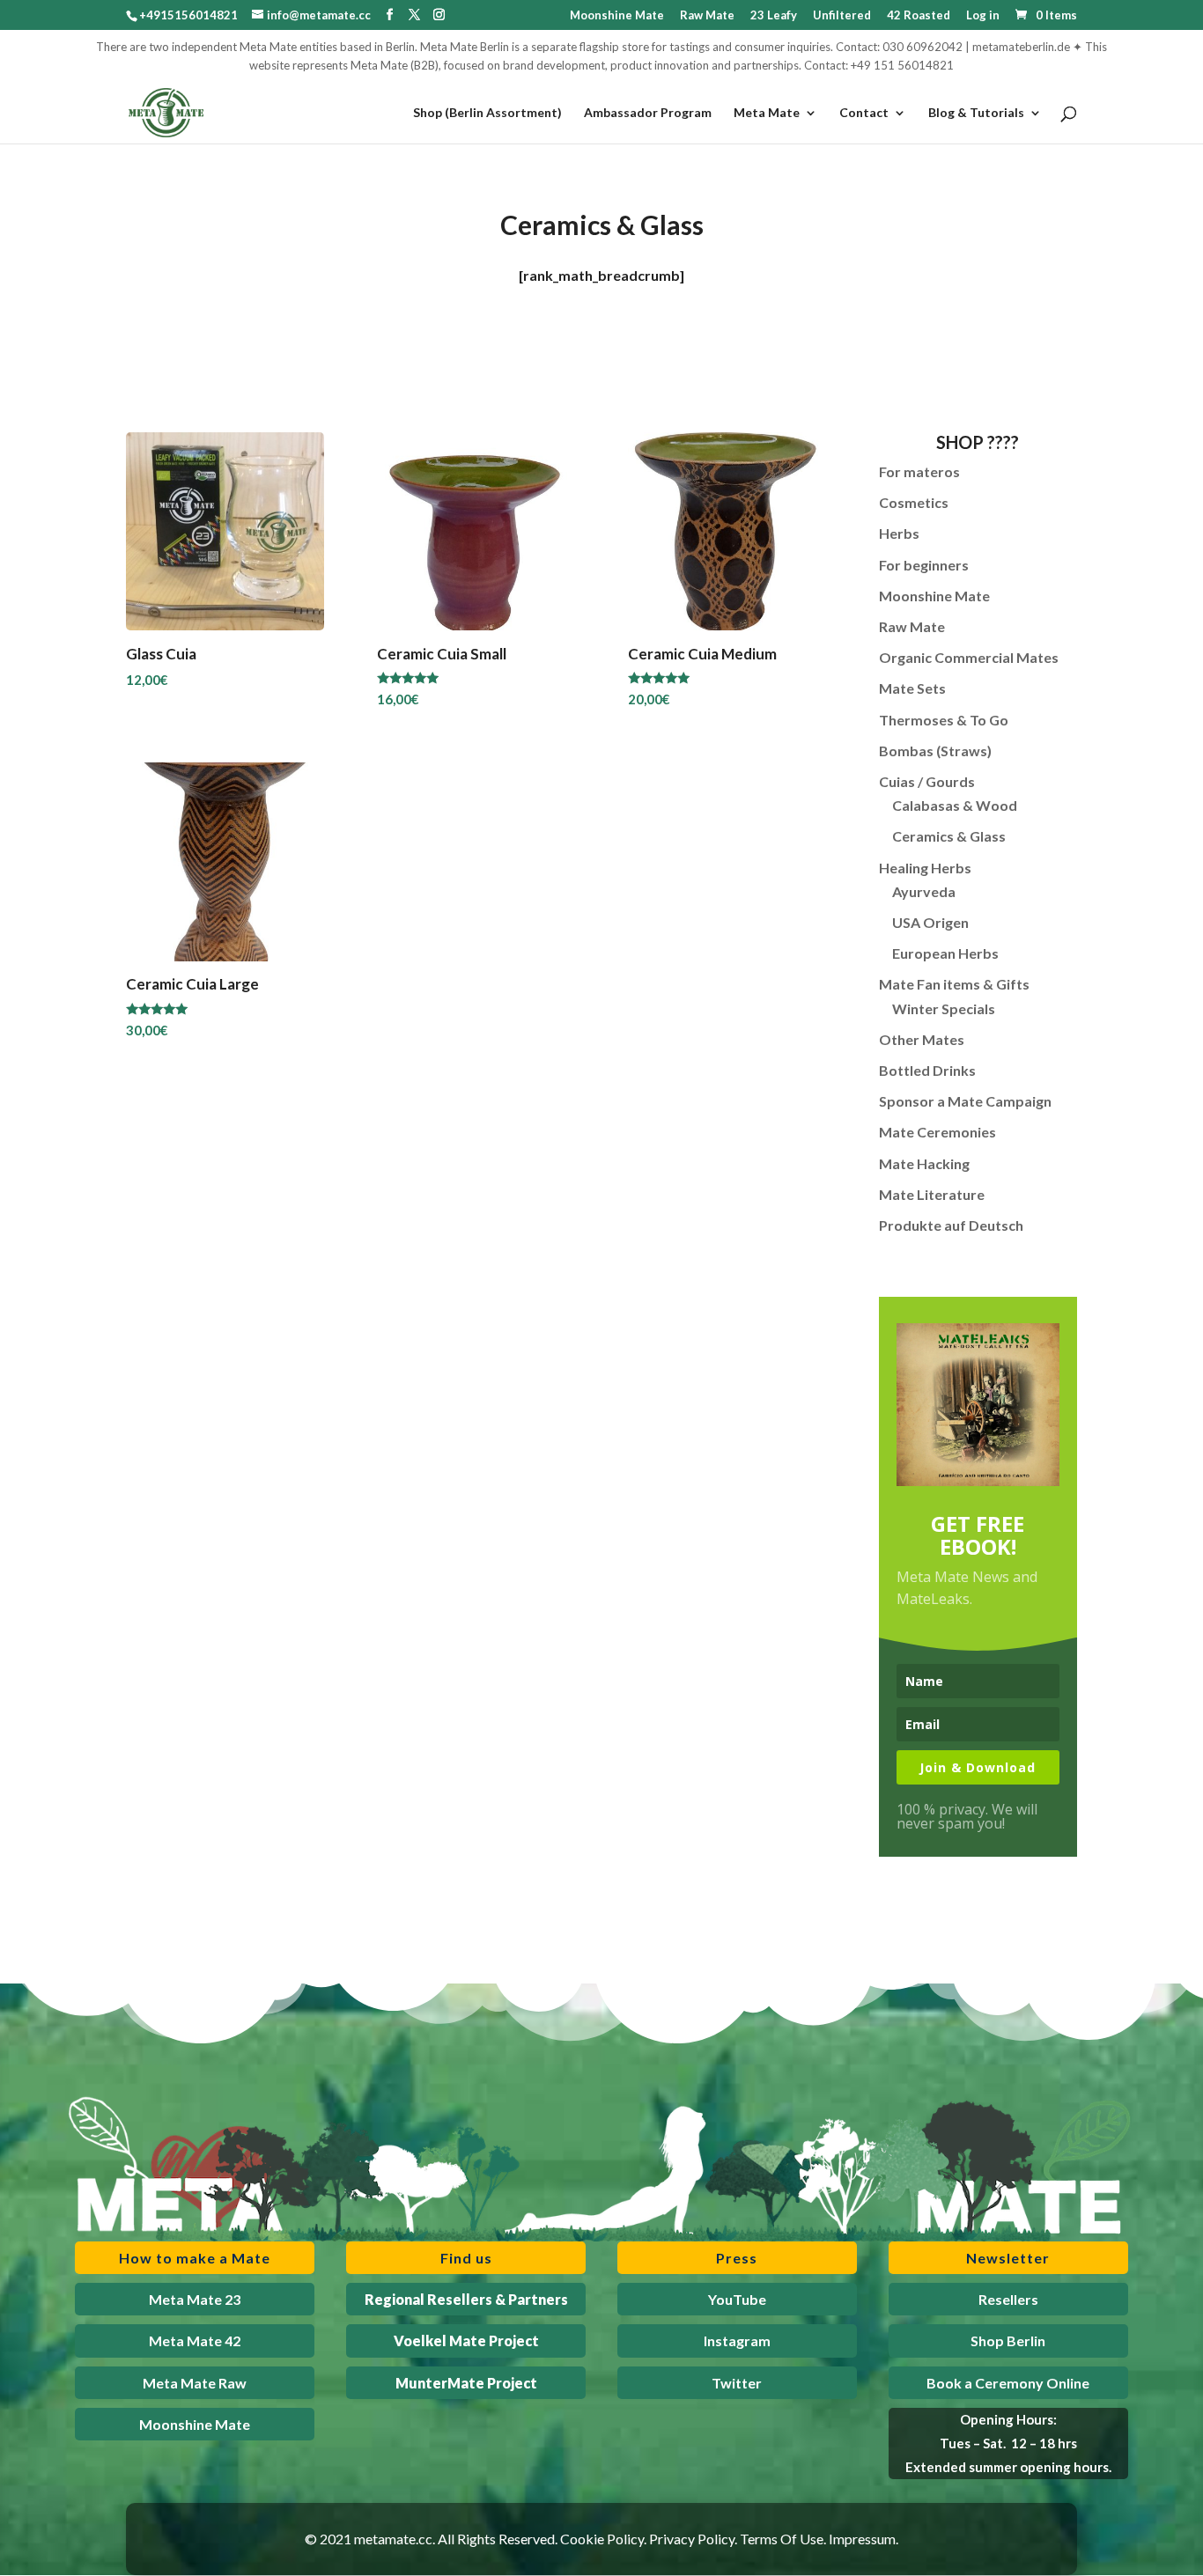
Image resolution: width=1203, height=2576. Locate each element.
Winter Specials (944, 1008)
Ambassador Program (648, 113)
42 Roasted (919, 16)
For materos (919, 471)
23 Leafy (774, 16)
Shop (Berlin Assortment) (487, 113)
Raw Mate (707, 16)
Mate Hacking (924, 1163)
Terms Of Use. (783, 2539)
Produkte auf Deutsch (951, 1225)
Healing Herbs (925, 868)
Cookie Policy (602, 2539)
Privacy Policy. (693, 2539)
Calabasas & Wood (955, 805)
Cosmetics (914, 502)
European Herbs (945, 953)
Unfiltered (842, 16)
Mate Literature (932, 1194)
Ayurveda (924, 891)
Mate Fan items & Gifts (954, 984)
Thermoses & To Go (944, 720)
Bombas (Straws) (935, 751)
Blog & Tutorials (976, 113)
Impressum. (864, 2539)
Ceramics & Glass (949, 836)
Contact (864, 113)
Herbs (899, 533)
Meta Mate (767, 113)
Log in (983, 16)
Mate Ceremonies (937, 1132)
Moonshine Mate (617, 16)
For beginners (924, 565)
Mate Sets (912, 688)
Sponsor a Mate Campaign (965, 1101)
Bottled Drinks (927, 1070)
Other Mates (922, 1039)
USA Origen (930, 922)
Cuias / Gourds (927, 781)
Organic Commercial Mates (969, 657)
